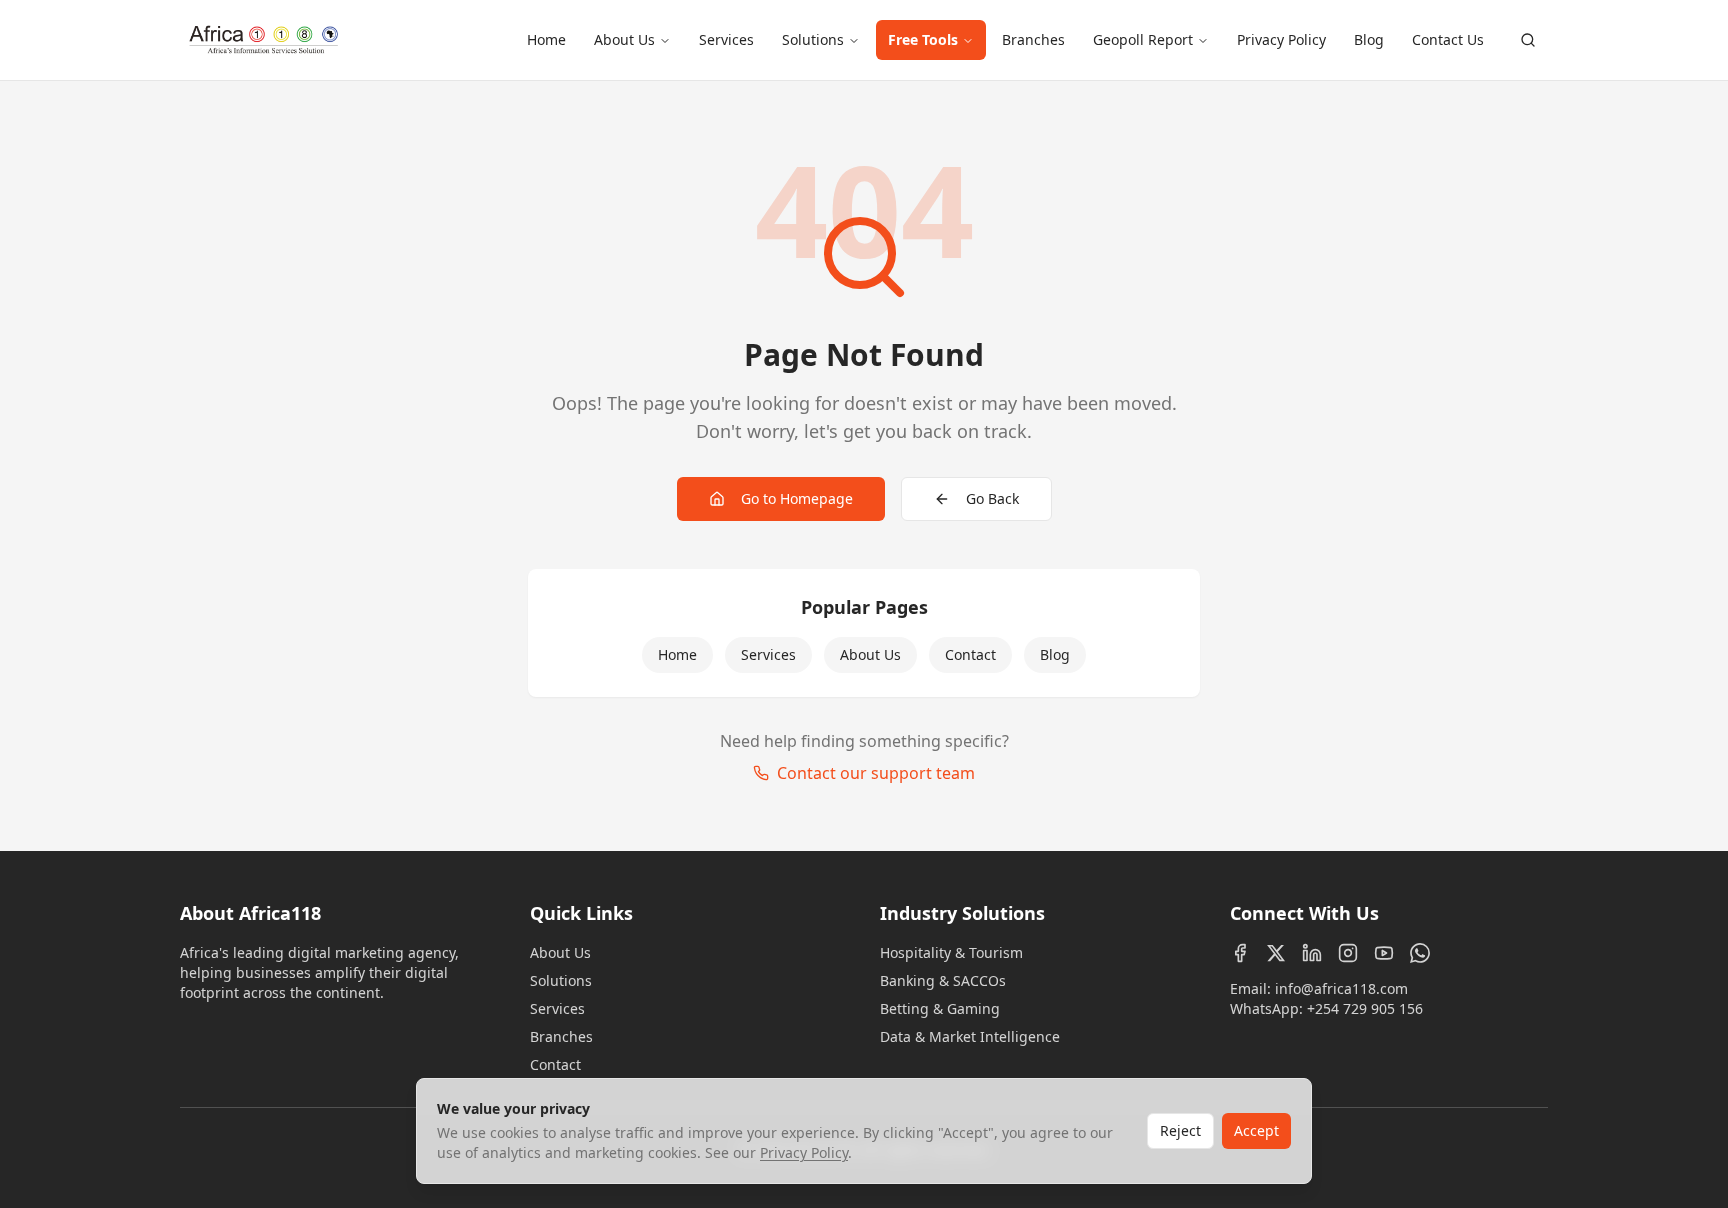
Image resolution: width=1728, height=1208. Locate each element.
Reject (1180, 1130)
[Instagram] (1348, 953)
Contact (970, 654)
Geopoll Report (1143, 39)
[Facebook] (1240, 953)
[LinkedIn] (1312, 953)
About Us (624, 39)
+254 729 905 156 (1365, 1008)
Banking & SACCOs (943, 980)
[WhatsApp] (1420, 953)
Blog (1369, 39)
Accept (1256, 1130)
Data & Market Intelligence (970, 1036)
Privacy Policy (1281, 39)
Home (546, 39)
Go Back (992, 498)
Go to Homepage (797, 498)
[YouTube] (1384, 953)
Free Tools (923, 39)
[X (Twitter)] (1276, 953)
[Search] (1528, 40)
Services (726, 39)
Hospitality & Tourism (951, 952)
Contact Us (1448, 39)
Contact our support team (876, 773)
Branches (1033, 39)
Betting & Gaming (940, 1008)
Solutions (813, 39)
